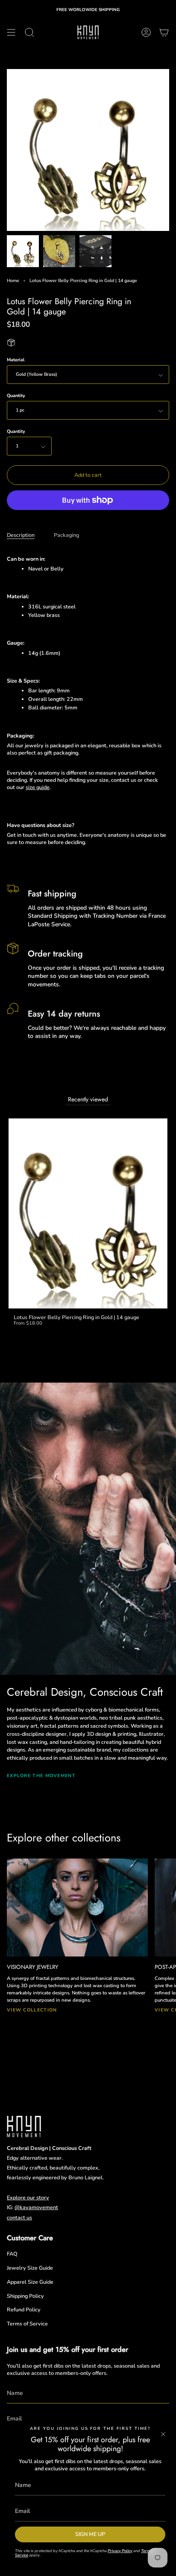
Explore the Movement (41, 1776)
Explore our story (28, 2197)
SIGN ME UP (90, 2534)
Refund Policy (24, 2309)
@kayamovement (36, 2207)
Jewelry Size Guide (30, 2268)
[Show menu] (11, 32)
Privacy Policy (120, 2551)
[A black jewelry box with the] (95, 251)
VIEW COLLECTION (32, 2010)
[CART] (164, 32)
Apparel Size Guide (30, 2282)
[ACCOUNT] (146, 32)
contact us (19, 2217)
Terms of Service (27, 2324)
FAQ (12, 2254)
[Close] (163, 2434)
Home (13, 281)
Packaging (66, 535)
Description (21, 535)
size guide (38, 787)
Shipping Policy (25, 2296)
